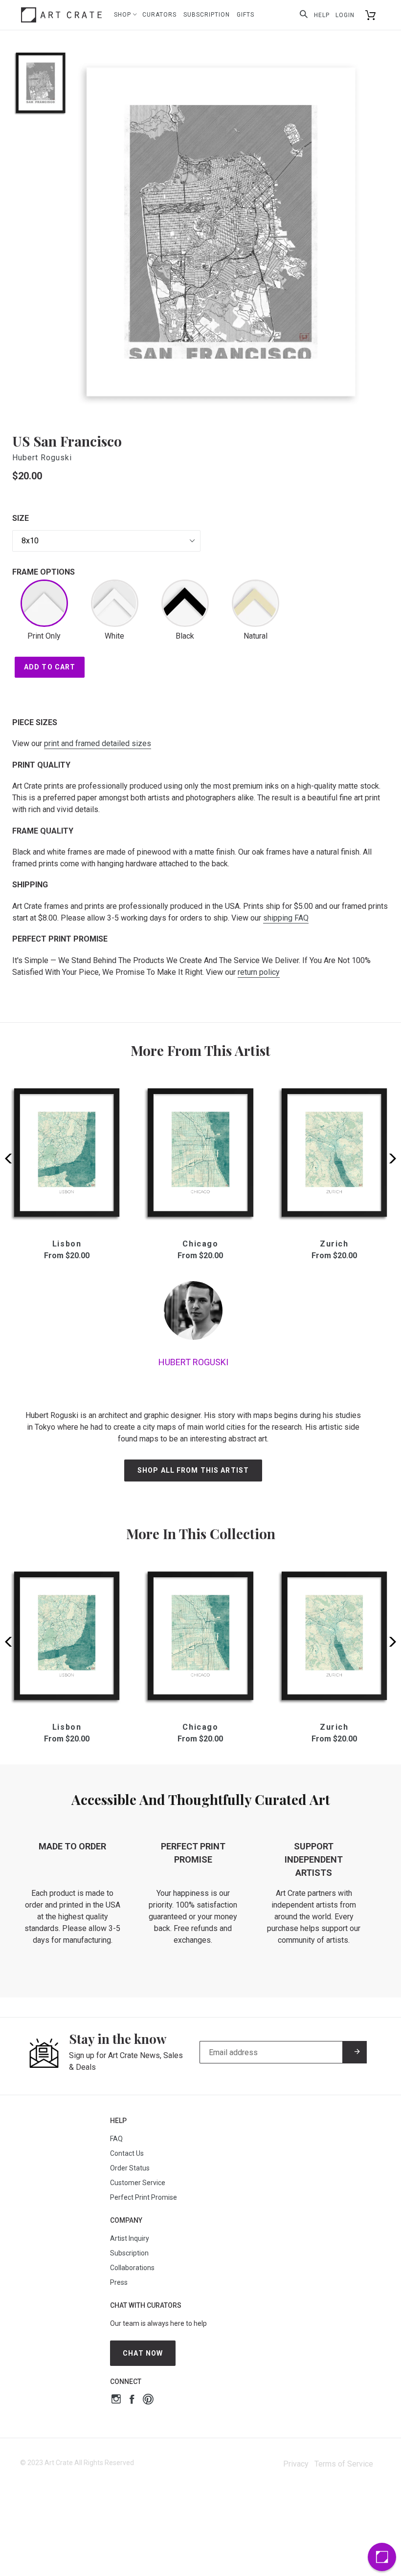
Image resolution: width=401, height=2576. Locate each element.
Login (345, 15)
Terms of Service (344, 2464)
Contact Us (127, 2153)
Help (322, 15)
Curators (159, 15)
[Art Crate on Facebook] (132, 2400)
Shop (123, 15)
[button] (390, 1159)
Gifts (245, 15)
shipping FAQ (286, 918)
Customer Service (138, 2183)
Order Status (130, 2168)
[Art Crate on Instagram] (116, 2400)
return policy (259, 972)
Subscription (207, 15)
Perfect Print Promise (144, 2197)
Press (119, 2282)
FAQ (116, 2139)
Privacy (296, 2464)
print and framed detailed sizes (98, 743)
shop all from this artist (193, 1470)
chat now (143, 2353)
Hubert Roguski (42, 458)
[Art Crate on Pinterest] (148, 2400)
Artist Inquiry (130, 2238)
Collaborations (132, 2268)
